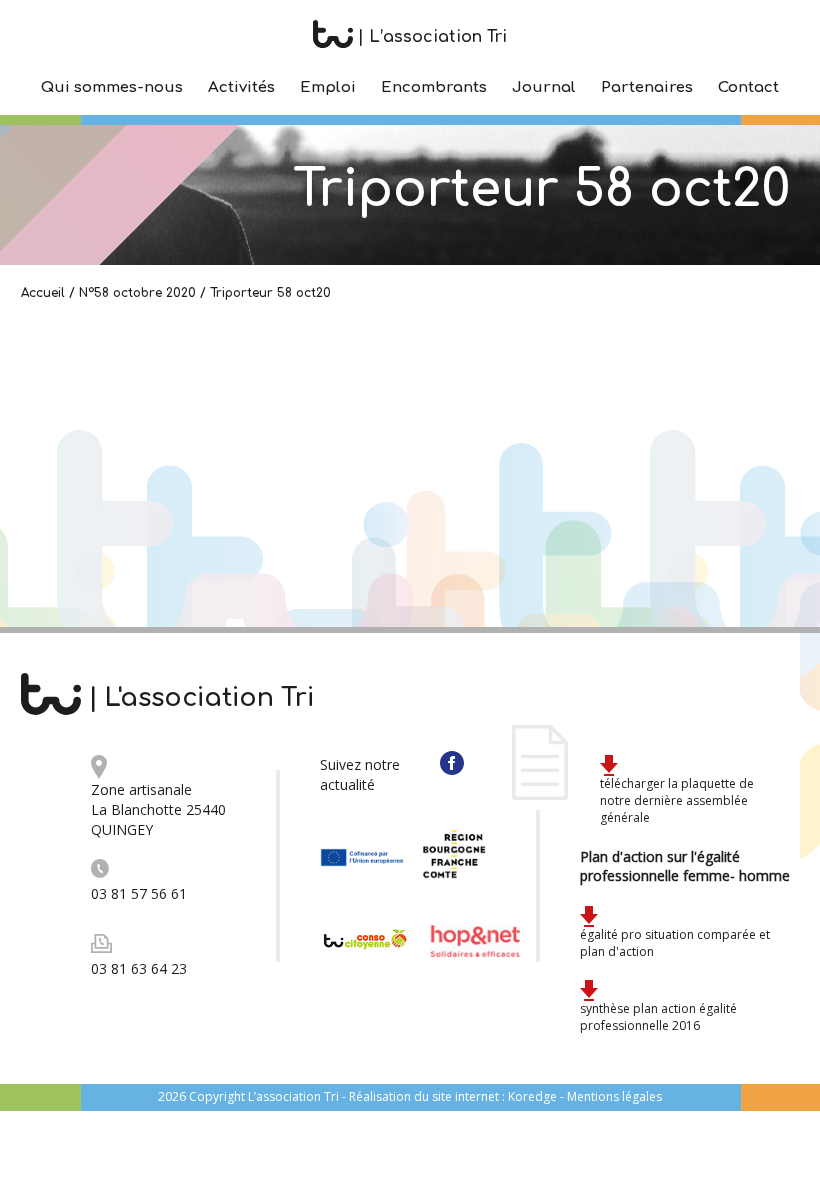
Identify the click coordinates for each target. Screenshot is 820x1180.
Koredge (532, 1096)
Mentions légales (614, 1096)
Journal (544, 87)
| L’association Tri (430, 37)
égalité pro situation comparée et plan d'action (675, 943)
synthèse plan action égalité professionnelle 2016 (658, 1017)
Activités (241, 87)
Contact (748, 87)
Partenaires (647, 87)
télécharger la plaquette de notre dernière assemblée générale (677, 800)
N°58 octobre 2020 (137, 293)
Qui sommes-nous (112, 87)
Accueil (43, 293)
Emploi (328, 87)
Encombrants (434, 87)
